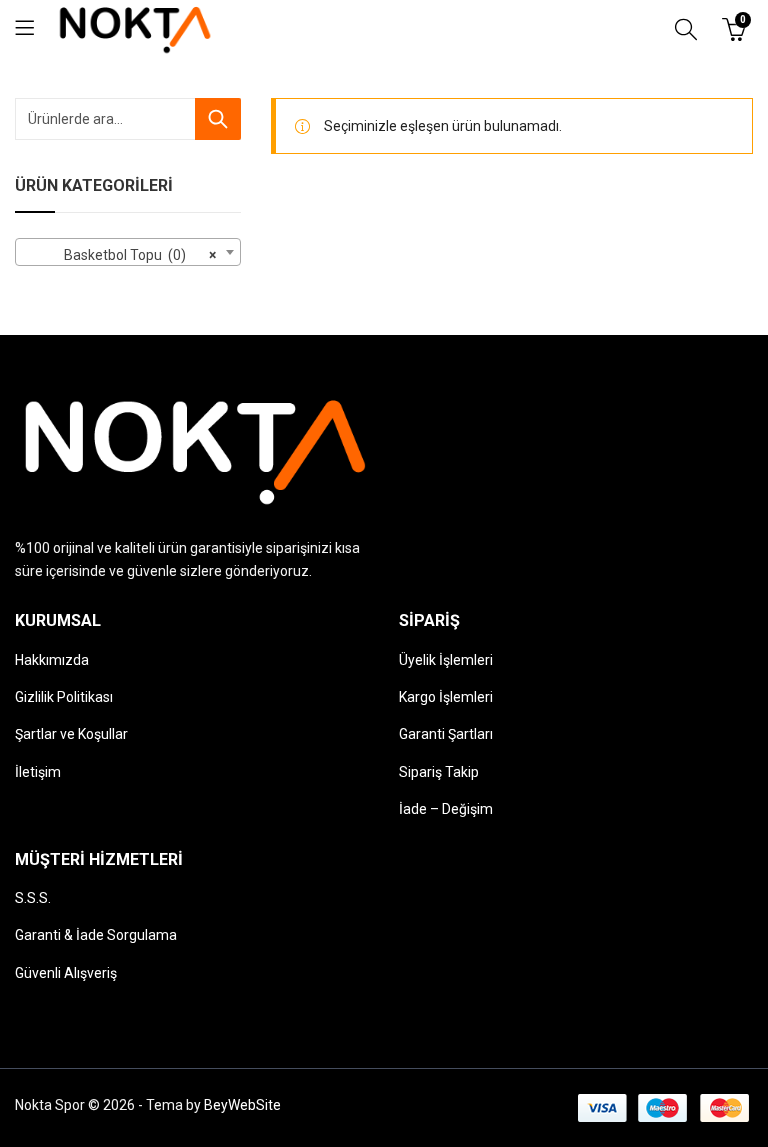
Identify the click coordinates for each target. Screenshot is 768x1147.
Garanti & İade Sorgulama (96, 935)
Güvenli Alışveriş (66, 973)
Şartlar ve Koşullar (71, 734)
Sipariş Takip (439, 772)
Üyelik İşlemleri (446, 660)
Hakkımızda (52, 660)
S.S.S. (33, 898)
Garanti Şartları (446, 734)
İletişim (38, 772)
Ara (218, 119)
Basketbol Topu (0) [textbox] (122, 255)
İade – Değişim (446, 809)
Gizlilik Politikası (64, 697)
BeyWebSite (242, 1105)
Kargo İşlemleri (446, 697)
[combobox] (128, 252)
